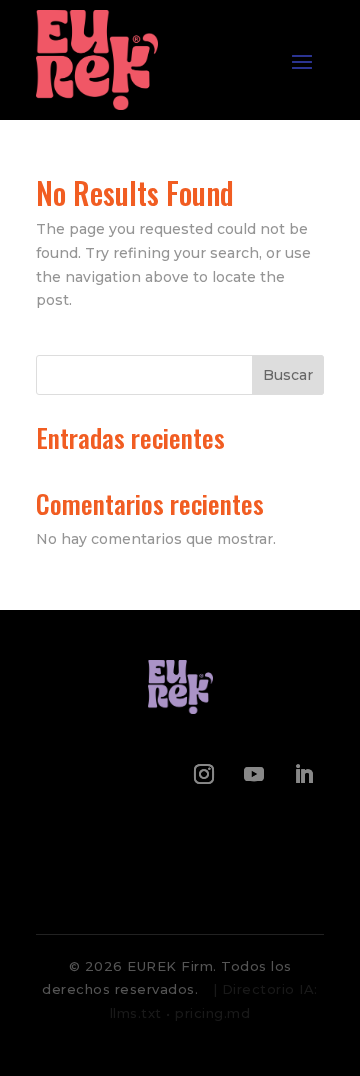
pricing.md (212, 1013)
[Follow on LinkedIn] (304, 774)
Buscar (288, 375)
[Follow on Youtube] (254, 774)
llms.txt (136, 1013)
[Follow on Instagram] (204, 774)
